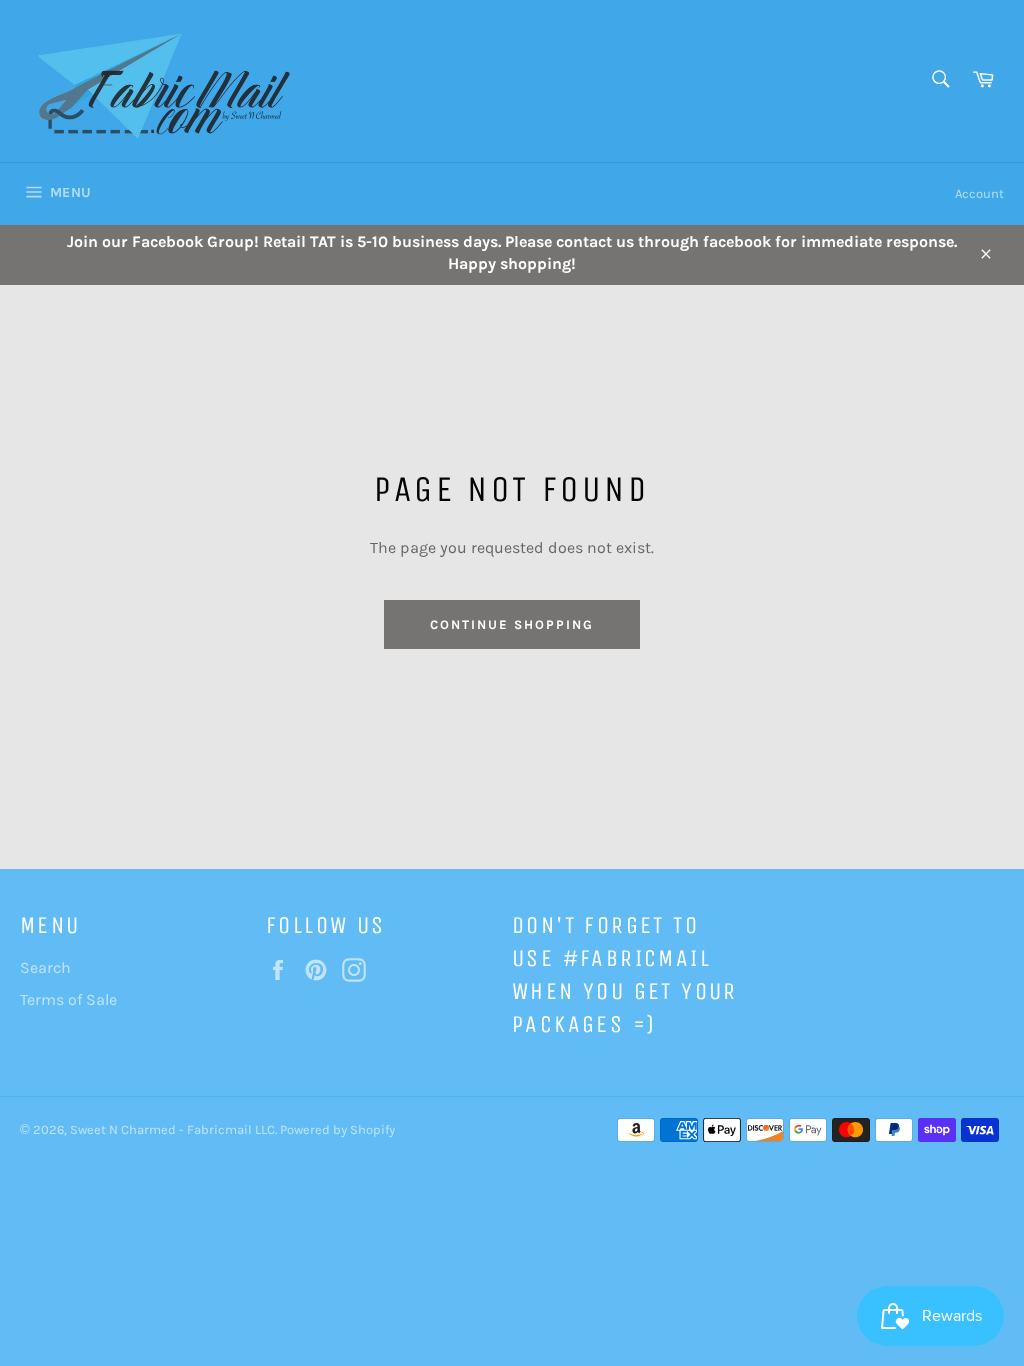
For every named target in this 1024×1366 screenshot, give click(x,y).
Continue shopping (511, 624)
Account (979, 193)
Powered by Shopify (337, 1129)
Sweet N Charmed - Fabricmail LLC (172, 1129)
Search (45, 967)
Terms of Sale (68, 999)
